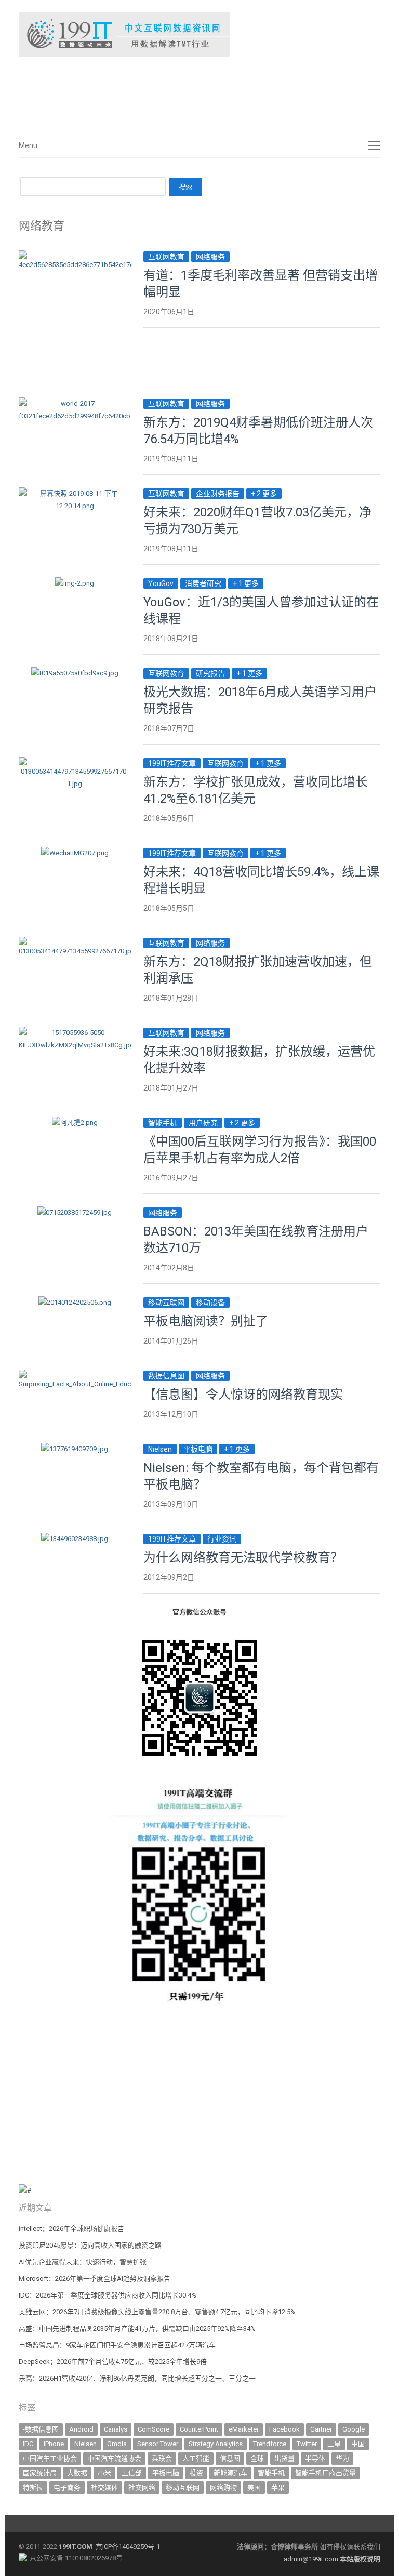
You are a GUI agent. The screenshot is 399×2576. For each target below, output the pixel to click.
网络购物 (223, 2487)
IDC (28, 2444)
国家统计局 (40, 2473)
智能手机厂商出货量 (325, 2473)
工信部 (132, 2473)
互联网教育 (166, 257)
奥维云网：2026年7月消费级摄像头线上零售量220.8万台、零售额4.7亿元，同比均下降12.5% (157, 2312)
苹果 (278, 2487)
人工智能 (196, 2458)
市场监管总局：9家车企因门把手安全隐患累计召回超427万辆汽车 (117, 2345)
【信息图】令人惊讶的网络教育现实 (243, 1395)
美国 (254, 2487)
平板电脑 (198, 1449)
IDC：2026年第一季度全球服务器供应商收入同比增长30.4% (108, 2295)
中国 (358, 2444)
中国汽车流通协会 (114, 2458)
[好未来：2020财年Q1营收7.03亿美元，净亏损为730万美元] (75, 493)
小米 (104, 2473)
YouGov (161, 583)
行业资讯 (222, 1539)
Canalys (116, 2429)
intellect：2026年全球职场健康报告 (71, 2229)
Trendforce (270, 2444)
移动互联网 (166, 1303)
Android (81, 2429)
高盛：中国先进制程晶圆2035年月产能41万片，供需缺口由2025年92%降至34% (137, 2328)
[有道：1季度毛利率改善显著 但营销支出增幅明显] (75, 256)
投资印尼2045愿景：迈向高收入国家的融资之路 (90, 2245)
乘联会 (162, 2458)
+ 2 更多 (264, 494)
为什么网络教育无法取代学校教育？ (243, 1558)
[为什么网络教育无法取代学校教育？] (75, 1539)
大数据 (77, 2473)
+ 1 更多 (246, 583)
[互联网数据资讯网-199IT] (199, 35)
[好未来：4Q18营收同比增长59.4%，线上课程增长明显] (75, 853)
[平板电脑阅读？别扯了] (75, 1302)
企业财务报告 (218, 494)
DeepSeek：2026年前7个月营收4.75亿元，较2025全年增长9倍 (113, 2362)
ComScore (154, 2429)
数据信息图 (166, 1376)
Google (354, 2429)
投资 (196, 2473)
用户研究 (203, 1123)
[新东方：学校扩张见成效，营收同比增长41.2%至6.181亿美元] (75, 763)
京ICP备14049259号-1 (128, 2547)
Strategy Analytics (216, 2444)
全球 (257, 2458)
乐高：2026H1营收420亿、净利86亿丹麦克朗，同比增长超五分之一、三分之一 (137, 2378)
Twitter (307, 2444)
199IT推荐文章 (172, 763)
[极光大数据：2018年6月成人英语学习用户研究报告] (75, 673)
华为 (342, 2458)
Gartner (321, 2429)
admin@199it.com (312, 2559)
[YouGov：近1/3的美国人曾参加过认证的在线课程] (75, 583)
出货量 (284, 2458)
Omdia (117, 2444)
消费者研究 (203, 583)
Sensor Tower (158, 2444)
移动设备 (210, 1303)
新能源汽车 (230, 2473)
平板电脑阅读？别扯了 (206, 1321)
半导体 (315, 2458)
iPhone (54, 2444)
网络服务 (210, 257)
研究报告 (210, 673)
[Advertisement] (175, 93)
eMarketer (244, 2429)
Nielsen (160, 1449)
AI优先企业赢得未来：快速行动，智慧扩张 (83, 2262)
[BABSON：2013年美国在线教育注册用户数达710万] (75, 1212)
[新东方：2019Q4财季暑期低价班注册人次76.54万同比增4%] (75, 403)
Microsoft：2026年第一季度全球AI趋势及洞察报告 (95, 2279)
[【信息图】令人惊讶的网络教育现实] (75, 1376)
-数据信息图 (41, 2429)
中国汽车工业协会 (50, 2458)
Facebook (284, 2429)
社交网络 (142, 2487)
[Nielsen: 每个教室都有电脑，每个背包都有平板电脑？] (75, 1449)
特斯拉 (33, 2487)
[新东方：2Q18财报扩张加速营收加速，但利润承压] (75, 943)
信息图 (230, 2458)
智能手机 (163, 1123)
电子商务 (67, 2487)
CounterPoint (199, 2429)
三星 (334, 2444)
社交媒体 (104, 2487)
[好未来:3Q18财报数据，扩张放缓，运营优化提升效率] (75, 1033)
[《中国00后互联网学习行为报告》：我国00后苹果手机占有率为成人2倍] (75, 1123)
